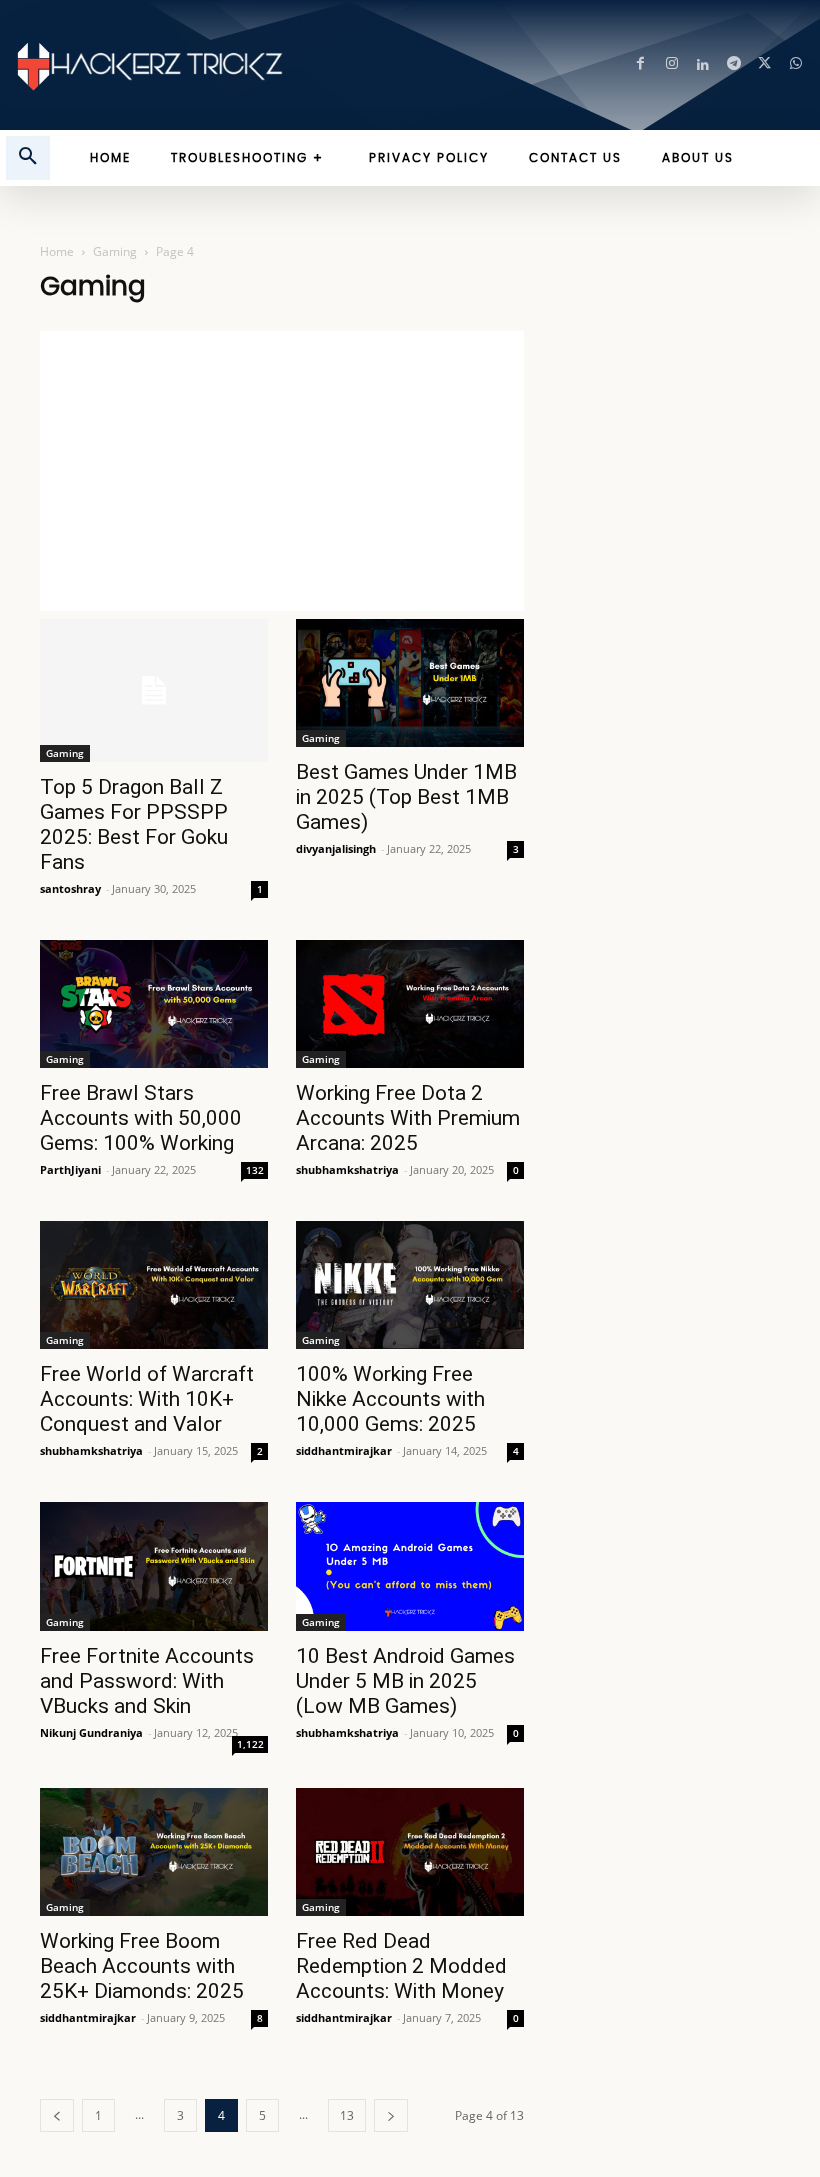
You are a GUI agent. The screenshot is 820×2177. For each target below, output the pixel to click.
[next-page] (391, 2115)
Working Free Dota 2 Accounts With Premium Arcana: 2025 (408, 1118)
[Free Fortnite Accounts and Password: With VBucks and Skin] (154, 1566)
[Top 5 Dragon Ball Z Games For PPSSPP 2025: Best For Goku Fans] (154, 690)
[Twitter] (764, 65)
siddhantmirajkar (344, 1450)
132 (255, 1170)
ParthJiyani (70, 1169)
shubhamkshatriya (347, 1169)
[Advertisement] (282, 471)
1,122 (250, 1744)
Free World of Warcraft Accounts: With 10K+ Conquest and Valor (147, 1399)
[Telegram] (733, 65)
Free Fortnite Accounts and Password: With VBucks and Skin (147, 1681)
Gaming (115, 251)
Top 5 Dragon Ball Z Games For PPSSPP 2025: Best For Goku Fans (134, 824)
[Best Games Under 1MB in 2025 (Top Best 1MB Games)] (410, 683)
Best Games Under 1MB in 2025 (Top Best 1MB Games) (406, 797)
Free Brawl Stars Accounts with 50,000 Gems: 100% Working (141, 1118)
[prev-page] (57, 2115)
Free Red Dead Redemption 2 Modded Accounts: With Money (401, 1966)
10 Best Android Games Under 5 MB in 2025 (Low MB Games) (405, 1681)
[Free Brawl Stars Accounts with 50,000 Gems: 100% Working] (154, 1004)
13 (347, 2115)
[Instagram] (671, 65)
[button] (28, 158)
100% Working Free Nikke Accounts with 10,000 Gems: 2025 (390, 1399)
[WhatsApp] (795, 65)
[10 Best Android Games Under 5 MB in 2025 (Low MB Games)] (410, 1566)
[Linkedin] (702, 65)
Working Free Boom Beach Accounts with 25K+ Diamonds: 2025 (142, 1966)
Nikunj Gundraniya (91, 1732)
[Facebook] (640, 65)
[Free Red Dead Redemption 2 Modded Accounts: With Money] (410, 1852)
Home (57, 251)
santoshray (70, 888)
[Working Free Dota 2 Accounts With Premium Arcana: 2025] (410, 1004)
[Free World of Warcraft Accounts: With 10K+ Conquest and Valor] (154, 1285)
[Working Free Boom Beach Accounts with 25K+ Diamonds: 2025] (154, 1852)
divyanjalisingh (336, 848)
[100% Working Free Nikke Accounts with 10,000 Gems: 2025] (410, 1285)
